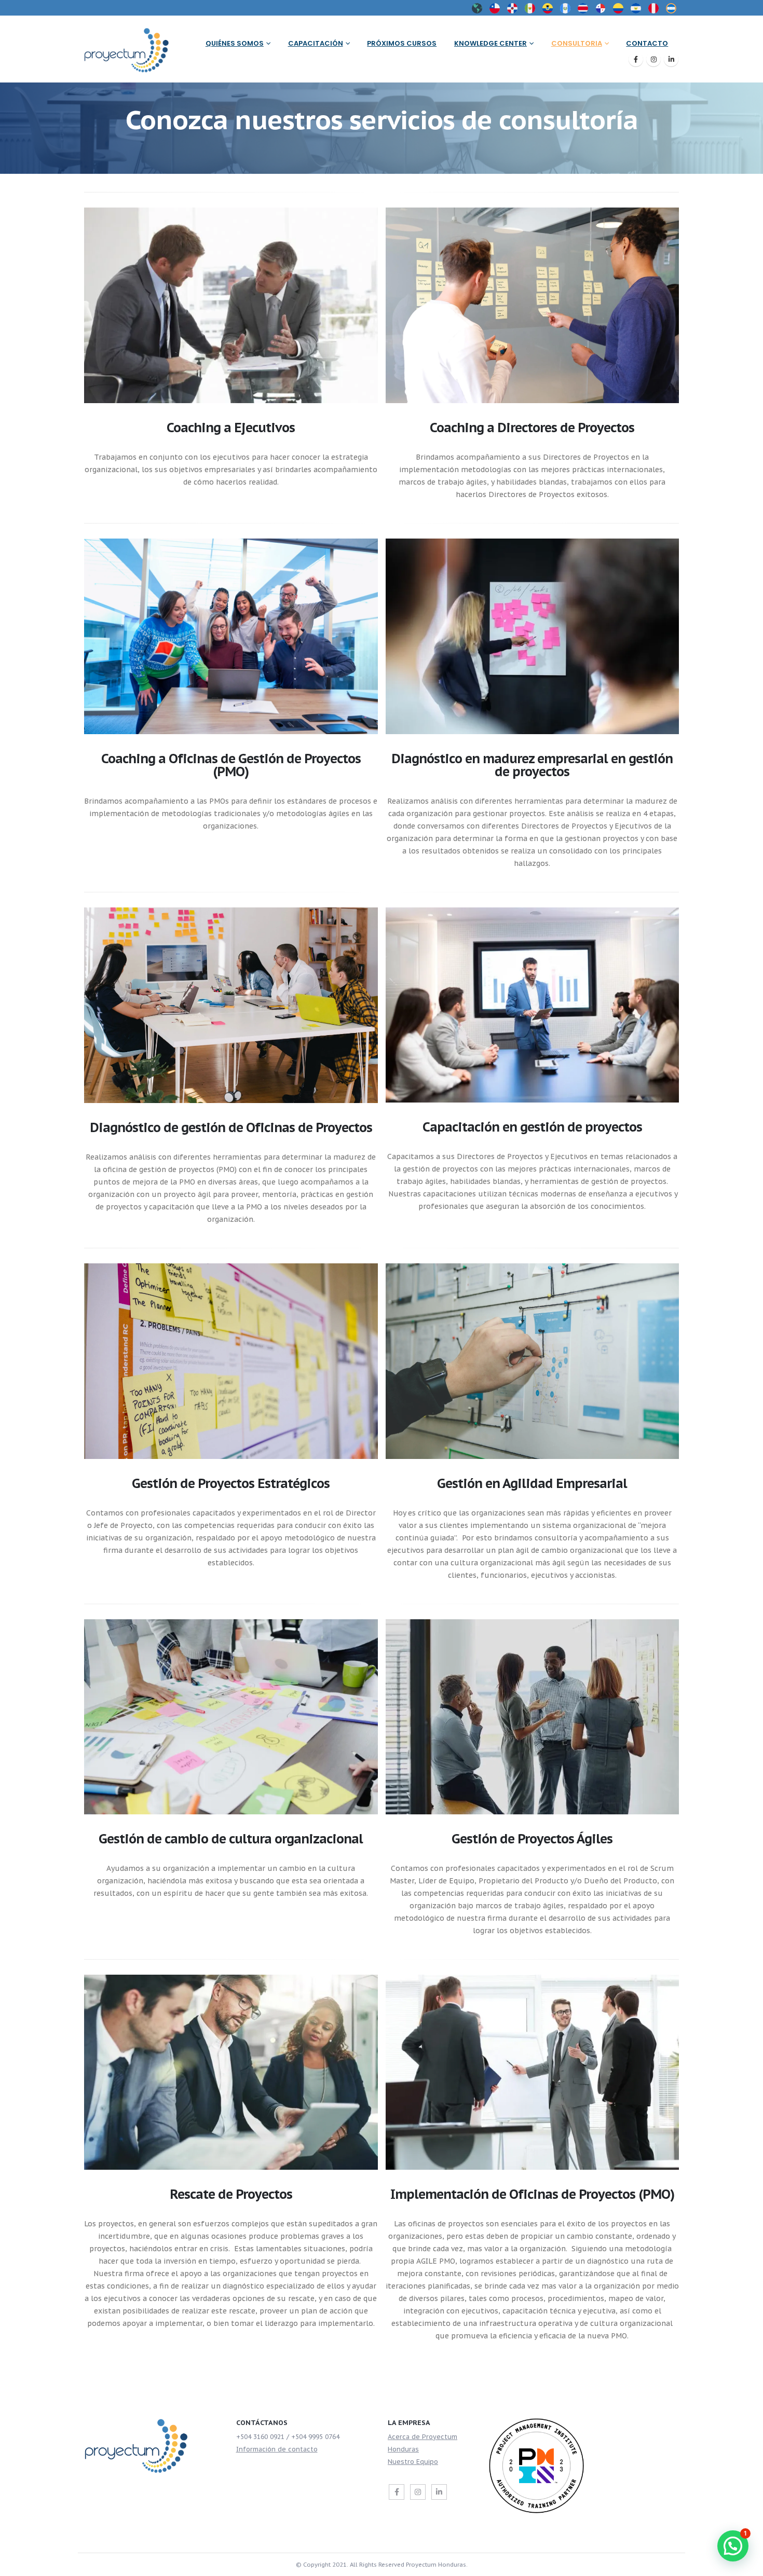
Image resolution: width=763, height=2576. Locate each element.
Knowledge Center (491, 43)
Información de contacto (277, 2449)
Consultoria (577, 43)
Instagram (418, 2492)
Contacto (647, 43)
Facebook (397, 2492)
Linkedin (439, 2492)
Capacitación (316, 43)
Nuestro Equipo (413, 2461)
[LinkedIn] (671, 59)
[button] (733, 2546)
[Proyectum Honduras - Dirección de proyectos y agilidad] (133, 49)
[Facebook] (636, 59)
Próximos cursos (402, 43)
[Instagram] (653, 59)
